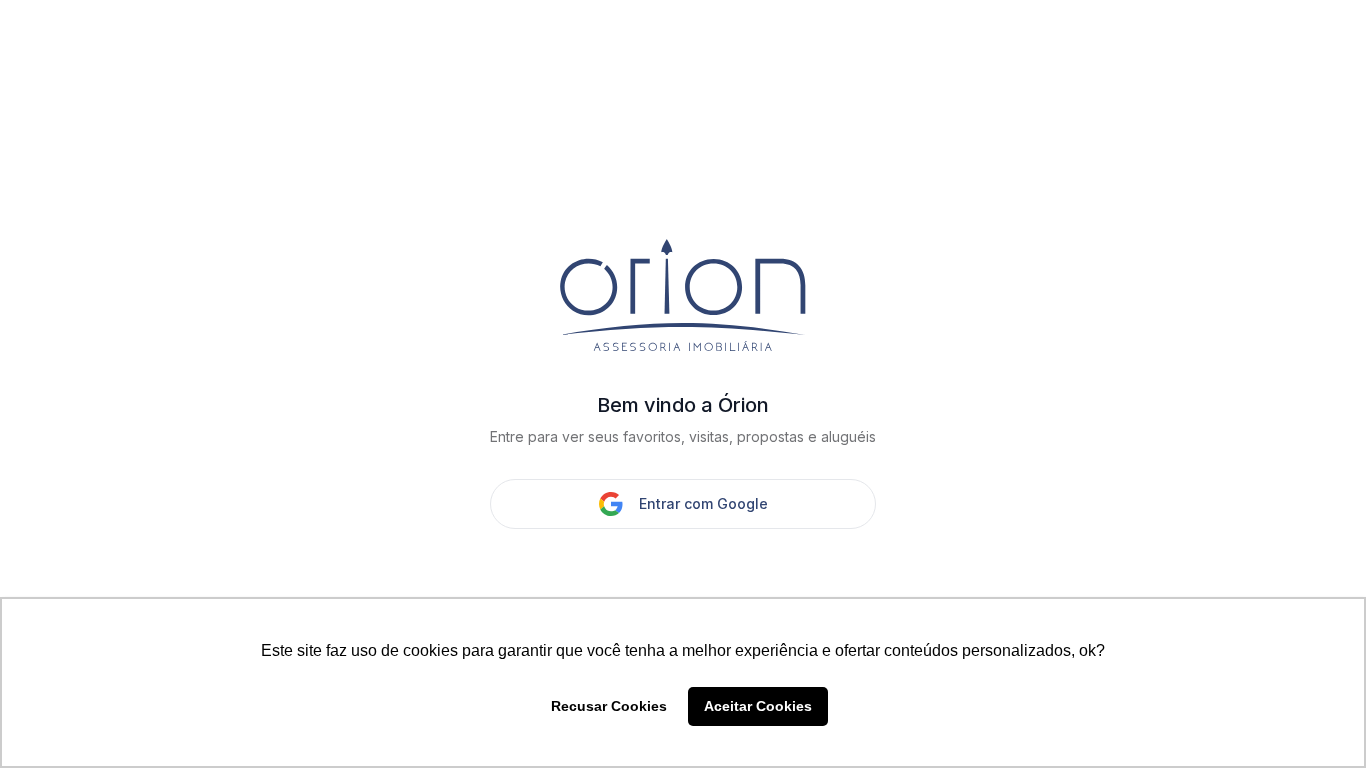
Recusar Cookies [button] (609, 706)
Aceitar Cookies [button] (758, 706)
